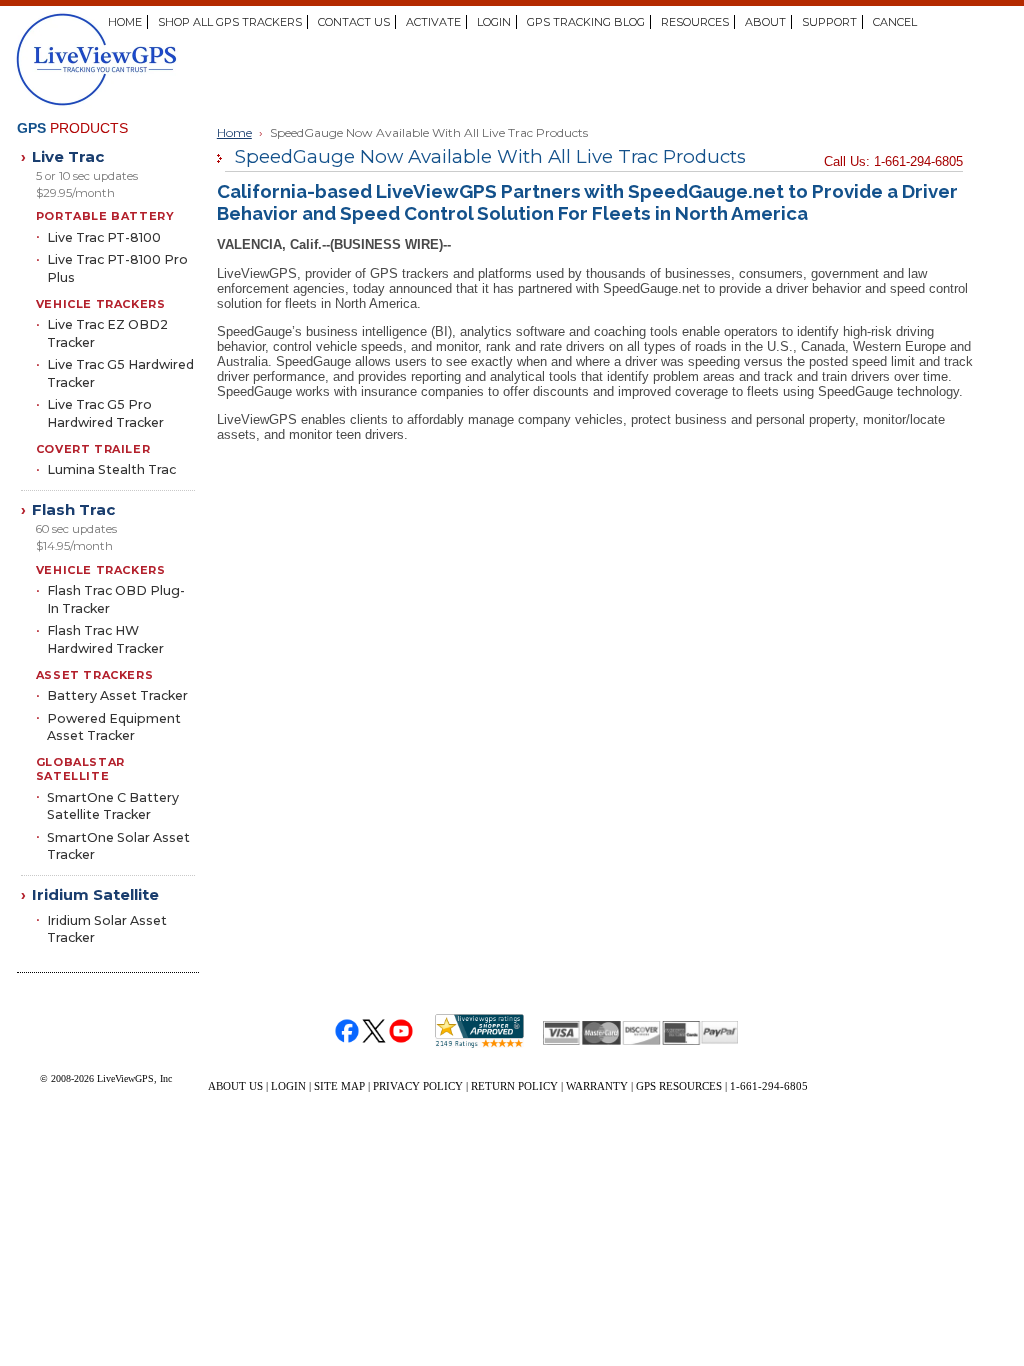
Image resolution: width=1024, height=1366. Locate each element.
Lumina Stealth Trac (111, 469)
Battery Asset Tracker (117, 695)
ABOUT (765, 22)
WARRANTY (597, 1086)
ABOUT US (235, 1086)
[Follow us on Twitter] (374, 1031)
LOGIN (494, 22)
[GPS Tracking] (180, 60)
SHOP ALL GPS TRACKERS (230, 22)
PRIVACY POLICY (418, 1086)
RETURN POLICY (514, 1086)
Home (234, 132)
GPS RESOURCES (679, 1086)
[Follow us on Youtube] (401, 1031)
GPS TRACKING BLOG (586, 22)
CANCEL (895, 22)
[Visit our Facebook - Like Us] (347, 1031)
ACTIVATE (433, 22)
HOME (125, 22)
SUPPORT (829, 22)
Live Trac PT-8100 (104, 237)
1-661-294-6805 (769, 1086)
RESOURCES (695, 22)
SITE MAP (339, 1086)
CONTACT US (354, 22)
